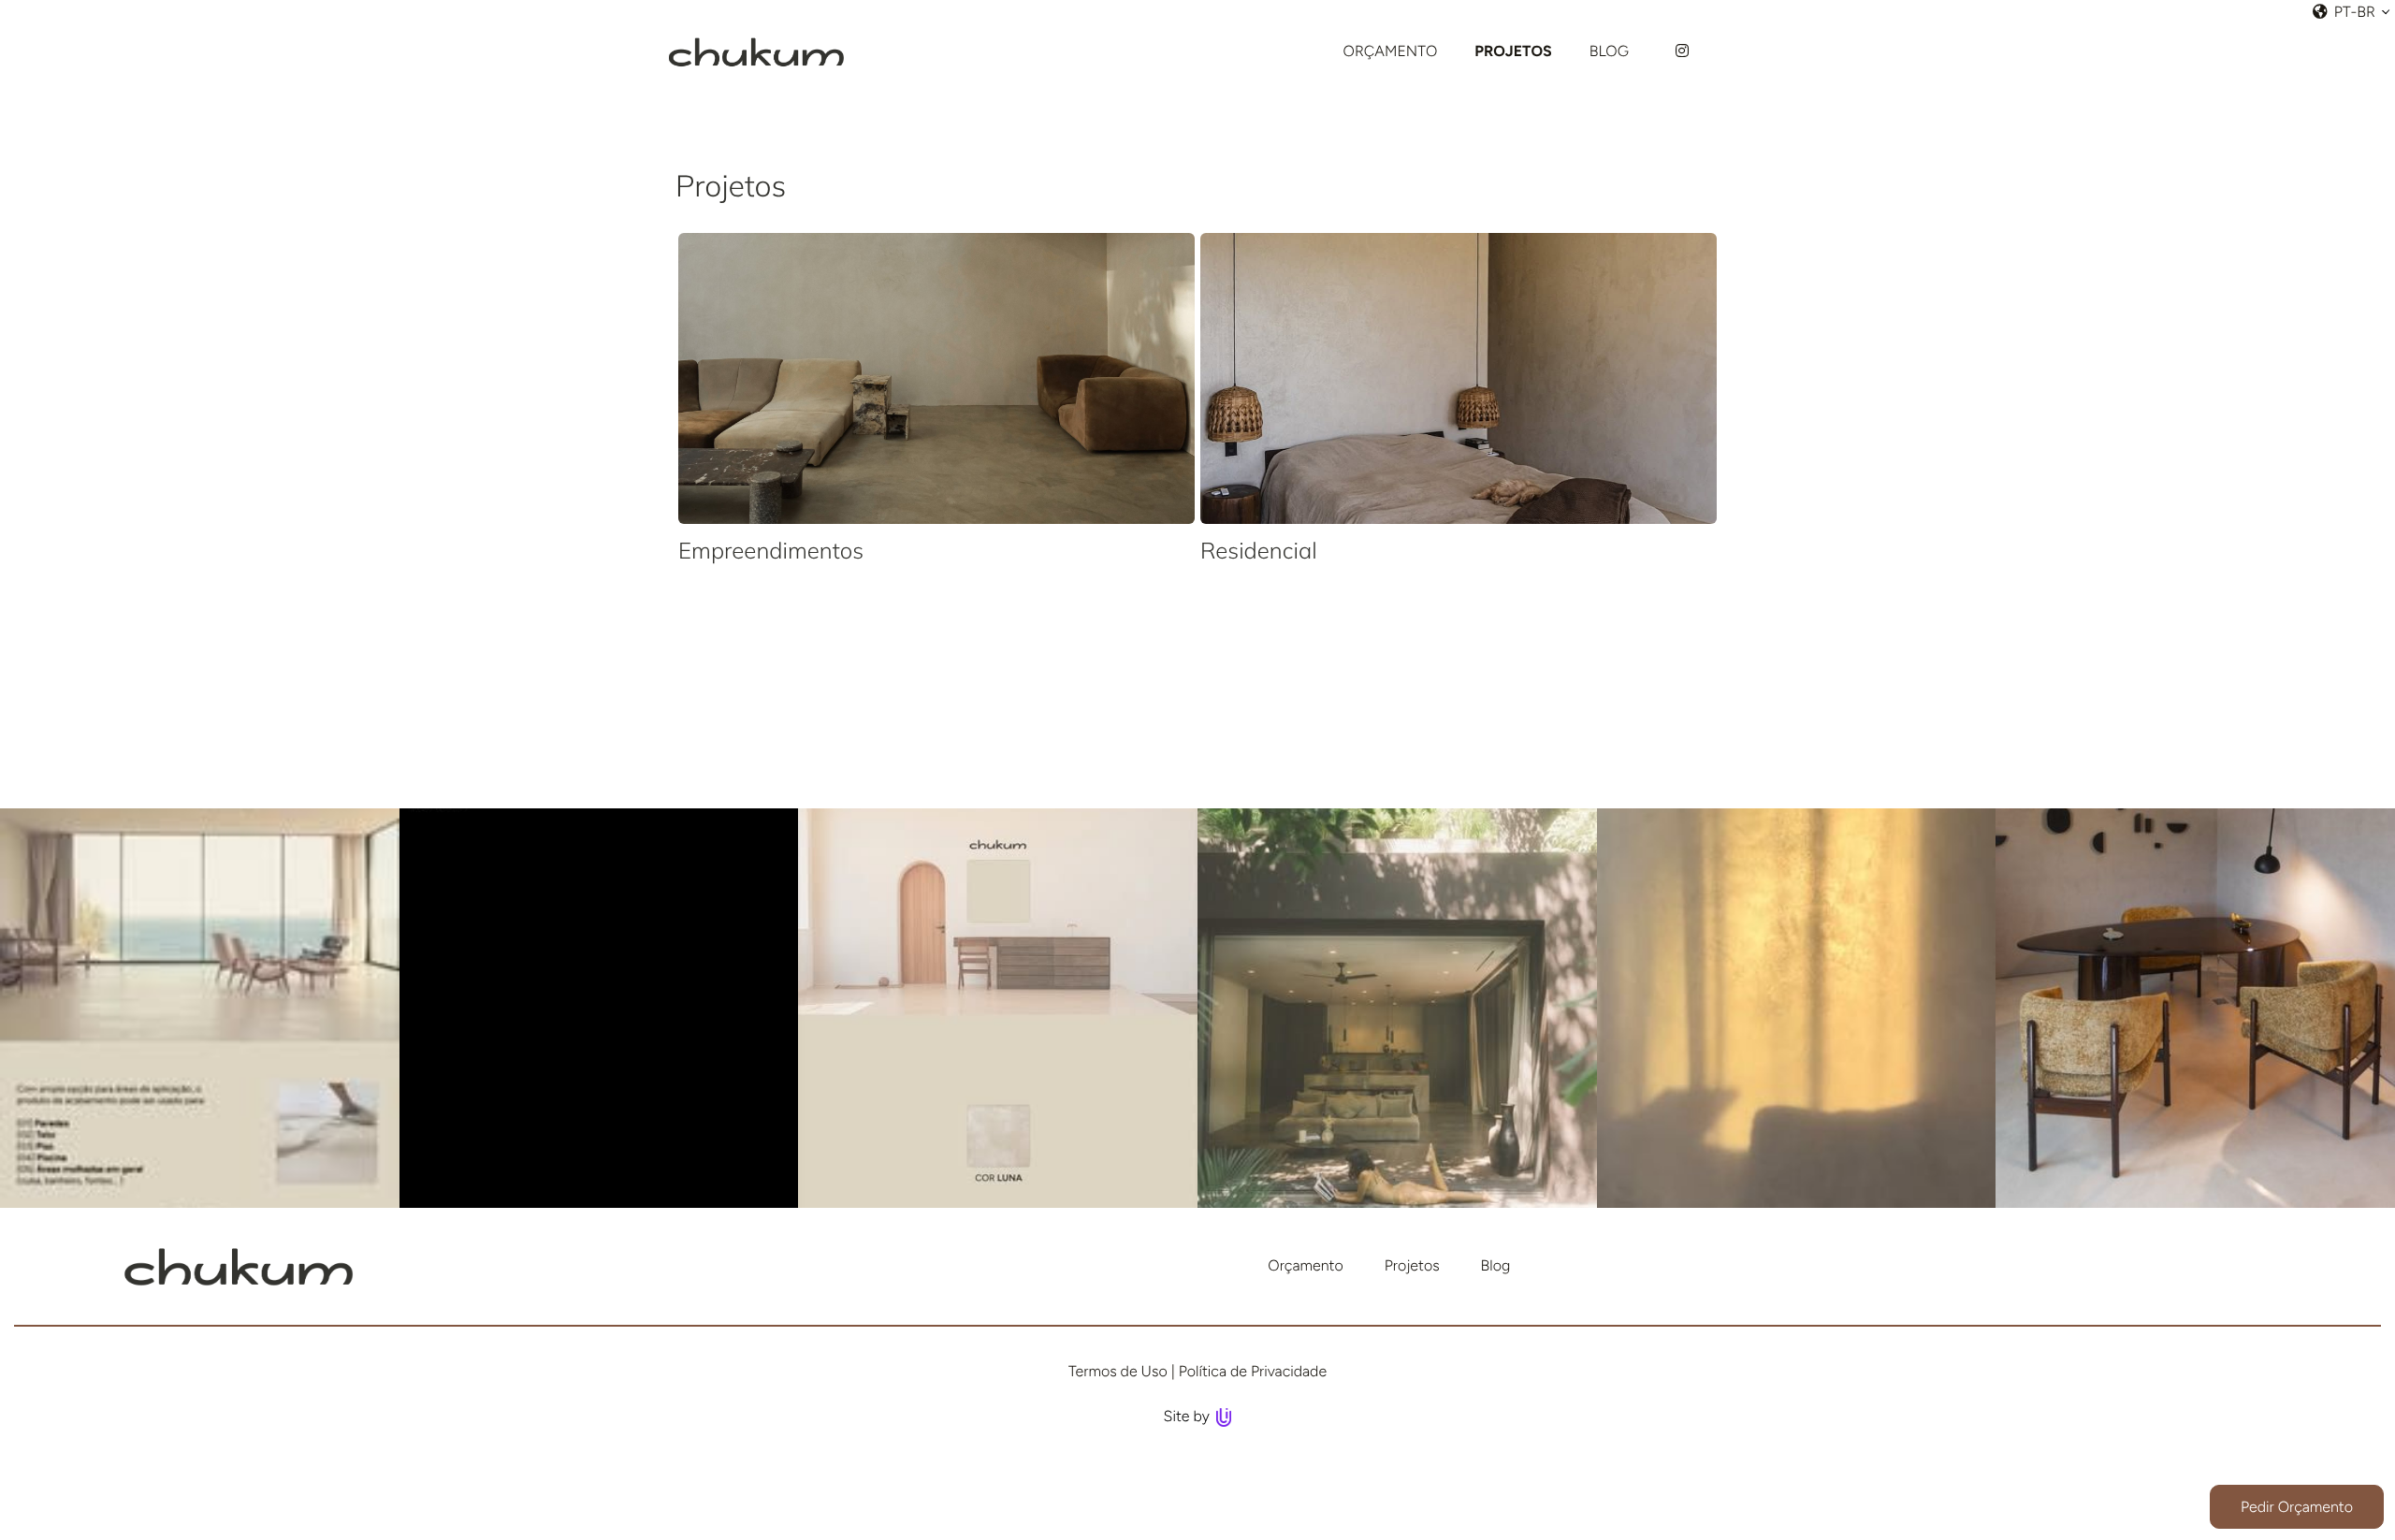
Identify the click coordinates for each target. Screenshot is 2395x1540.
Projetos (1412, 1265)
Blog (1496, 1265)
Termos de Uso (1118, 1371)
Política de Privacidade (1253, 1371)
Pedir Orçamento (2297, 1507)
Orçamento (1305, 1265)
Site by (1189, 1416)
